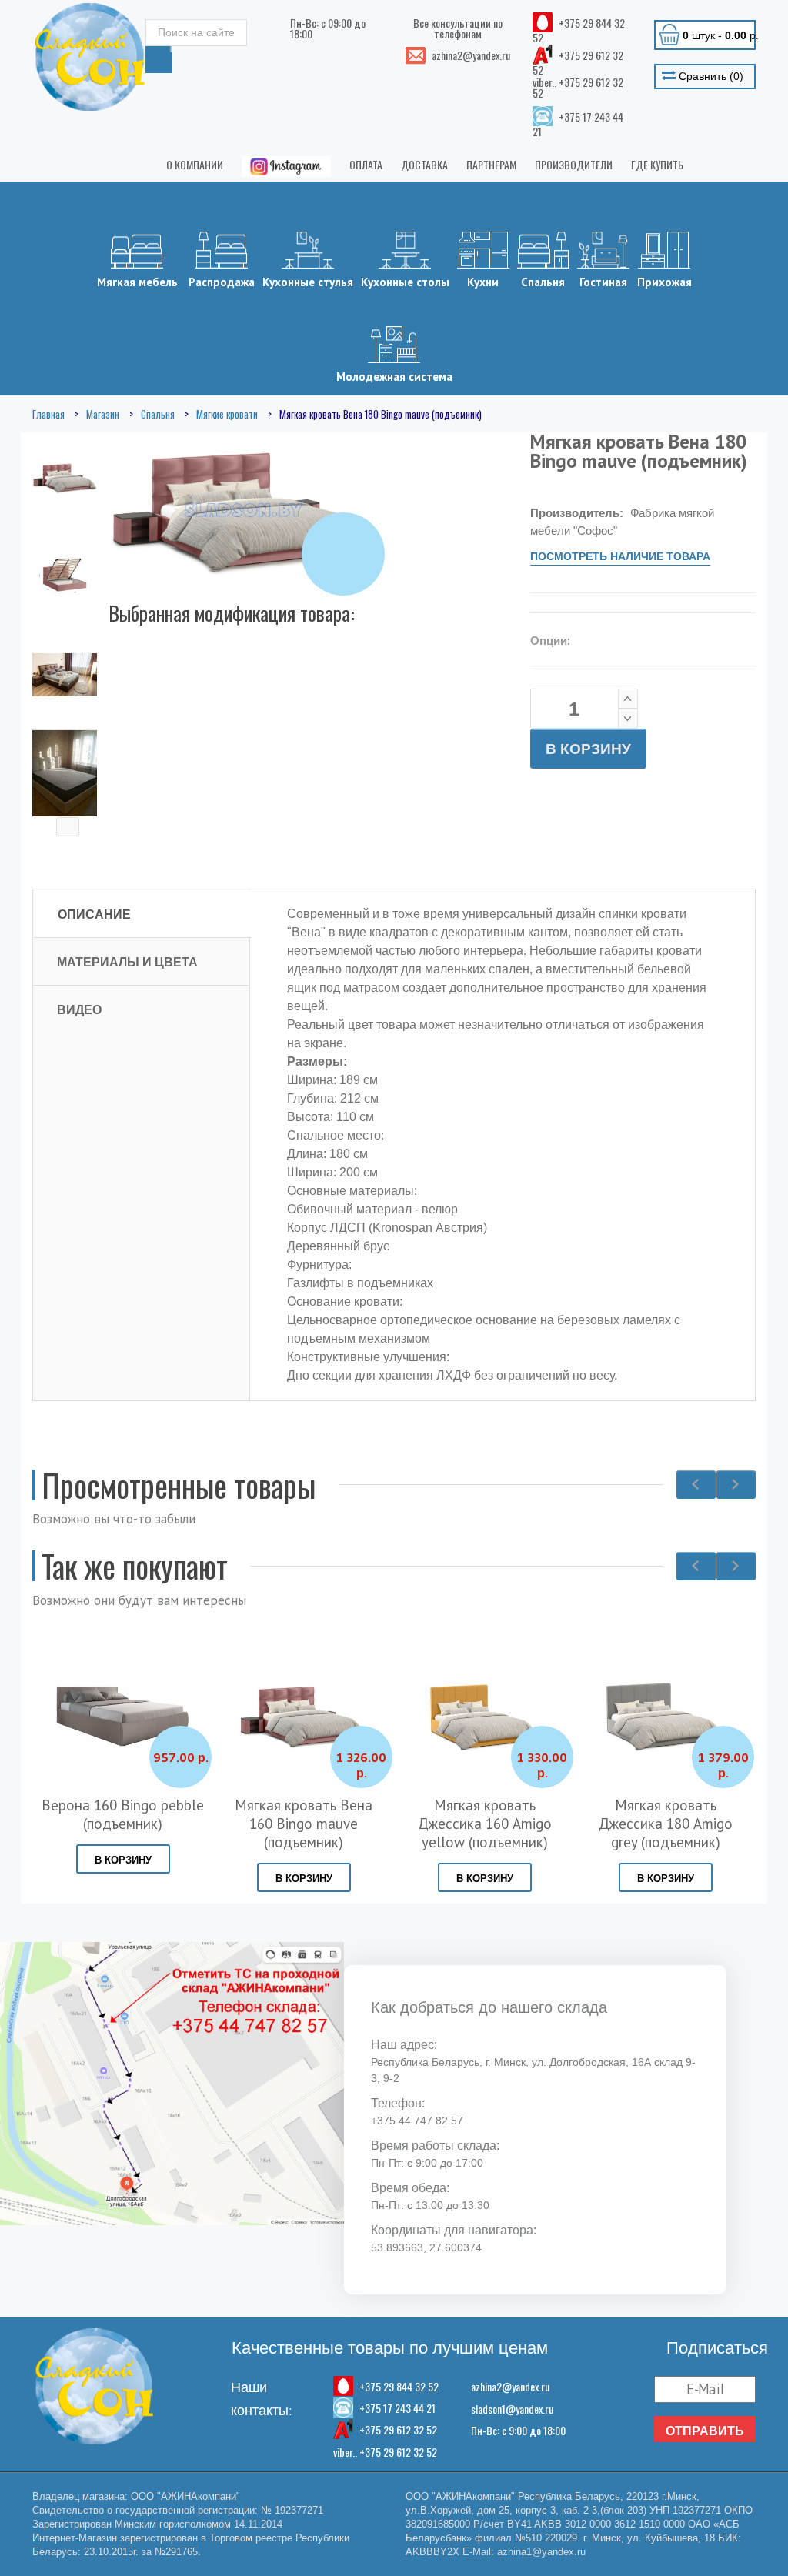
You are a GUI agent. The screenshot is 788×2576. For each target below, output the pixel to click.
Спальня (543, 282)
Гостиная (603, 282)
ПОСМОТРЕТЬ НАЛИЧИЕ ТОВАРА (620, 556)
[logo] (90, 57)
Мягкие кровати (227, 414)
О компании (195, 164)
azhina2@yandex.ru (510, 2386)
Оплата (366, 164)
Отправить (705, 2431)
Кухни (483, 282)
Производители (574, 164)
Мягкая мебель (137, 282)
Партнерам (491, 164)
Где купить (657, 164)
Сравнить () (710, 76)
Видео (79, 1009)
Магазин (103, 414)
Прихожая (664, 282)
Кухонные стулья (308, 282)
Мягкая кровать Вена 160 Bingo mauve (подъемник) (304, 1824)
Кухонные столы (405, 282)
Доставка (424, 164)
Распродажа (222, 282)
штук (719, 35)
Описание (94, 914)
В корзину (588, 749)
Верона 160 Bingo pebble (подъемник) (123, 1814)
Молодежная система (394, 377)
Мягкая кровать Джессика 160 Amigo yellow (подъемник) (485, 1824)
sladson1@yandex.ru (512, 2409)
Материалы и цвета (127, 962)
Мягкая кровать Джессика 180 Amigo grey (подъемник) (666, 1824)
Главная (48, 414)
